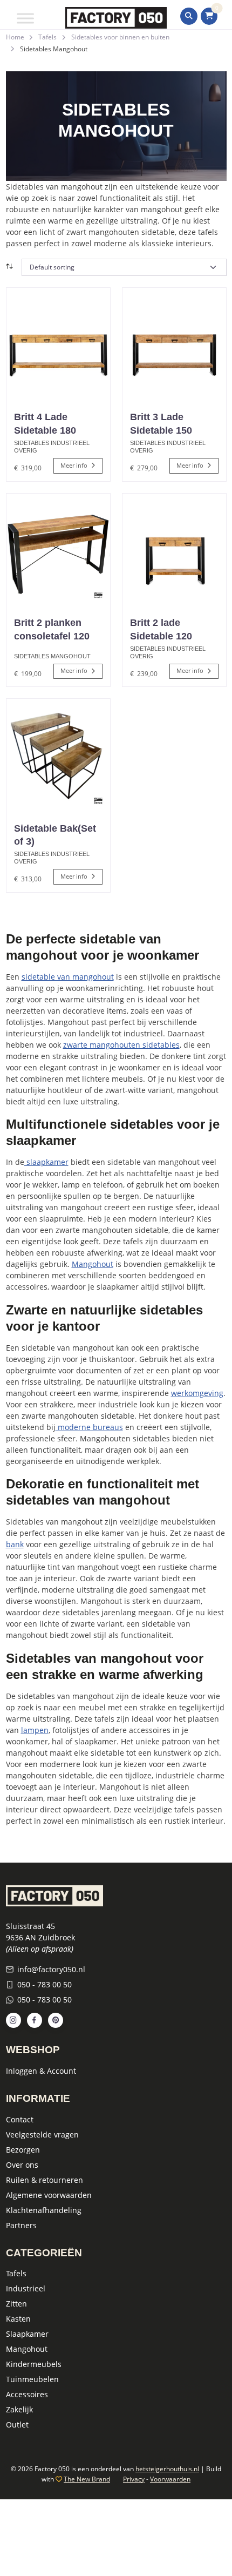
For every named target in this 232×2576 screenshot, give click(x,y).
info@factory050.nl (51, 1969)
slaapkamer (46, 1162)
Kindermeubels (34, 2364)
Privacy (134, 2479)
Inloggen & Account (41, 2071)
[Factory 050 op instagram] (13, 2020)
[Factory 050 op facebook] (35, 2020)
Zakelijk (19, 2409)
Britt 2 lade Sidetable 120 (161, 629)
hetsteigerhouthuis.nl (167, 2469)
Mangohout (93, 1264)
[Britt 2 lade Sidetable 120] (174, 550)
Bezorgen (23, 2150)
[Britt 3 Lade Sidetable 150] (174, 345)
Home (15, 37)
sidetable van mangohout (68, 977)
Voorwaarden (170, 2479)
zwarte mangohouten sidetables (121, 1045)
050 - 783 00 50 (45, 1984)
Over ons (22, 2165)
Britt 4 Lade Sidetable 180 (45, 424)
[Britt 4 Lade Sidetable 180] (58, 345)
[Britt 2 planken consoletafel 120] (58, 550)
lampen (35, 1730)
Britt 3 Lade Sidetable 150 (161, 424)
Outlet (17, 2425)
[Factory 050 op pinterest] (56, 2020)
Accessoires (27, 2394)
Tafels (47, 37)
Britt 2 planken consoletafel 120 (52, 629)
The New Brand (87, 2479)
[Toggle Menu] (25, 18)
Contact (20, 2119)
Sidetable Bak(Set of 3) (55, 835)
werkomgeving (197, 1393)
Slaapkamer (27, 2334)
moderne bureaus (89, 1427)
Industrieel (26, 2288)
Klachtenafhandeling (44, 2210)
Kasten (18, 2319)
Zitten (16, 2304)
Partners (21, 2225)
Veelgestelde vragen (42, 2135)
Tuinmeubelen (32, 2379)
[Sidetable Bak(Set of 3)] (58, 756)
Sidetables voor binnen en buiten (120, 37)
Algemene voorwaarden (49, 2195)
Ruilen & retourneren (45, 2180)
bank (15, 1544)
